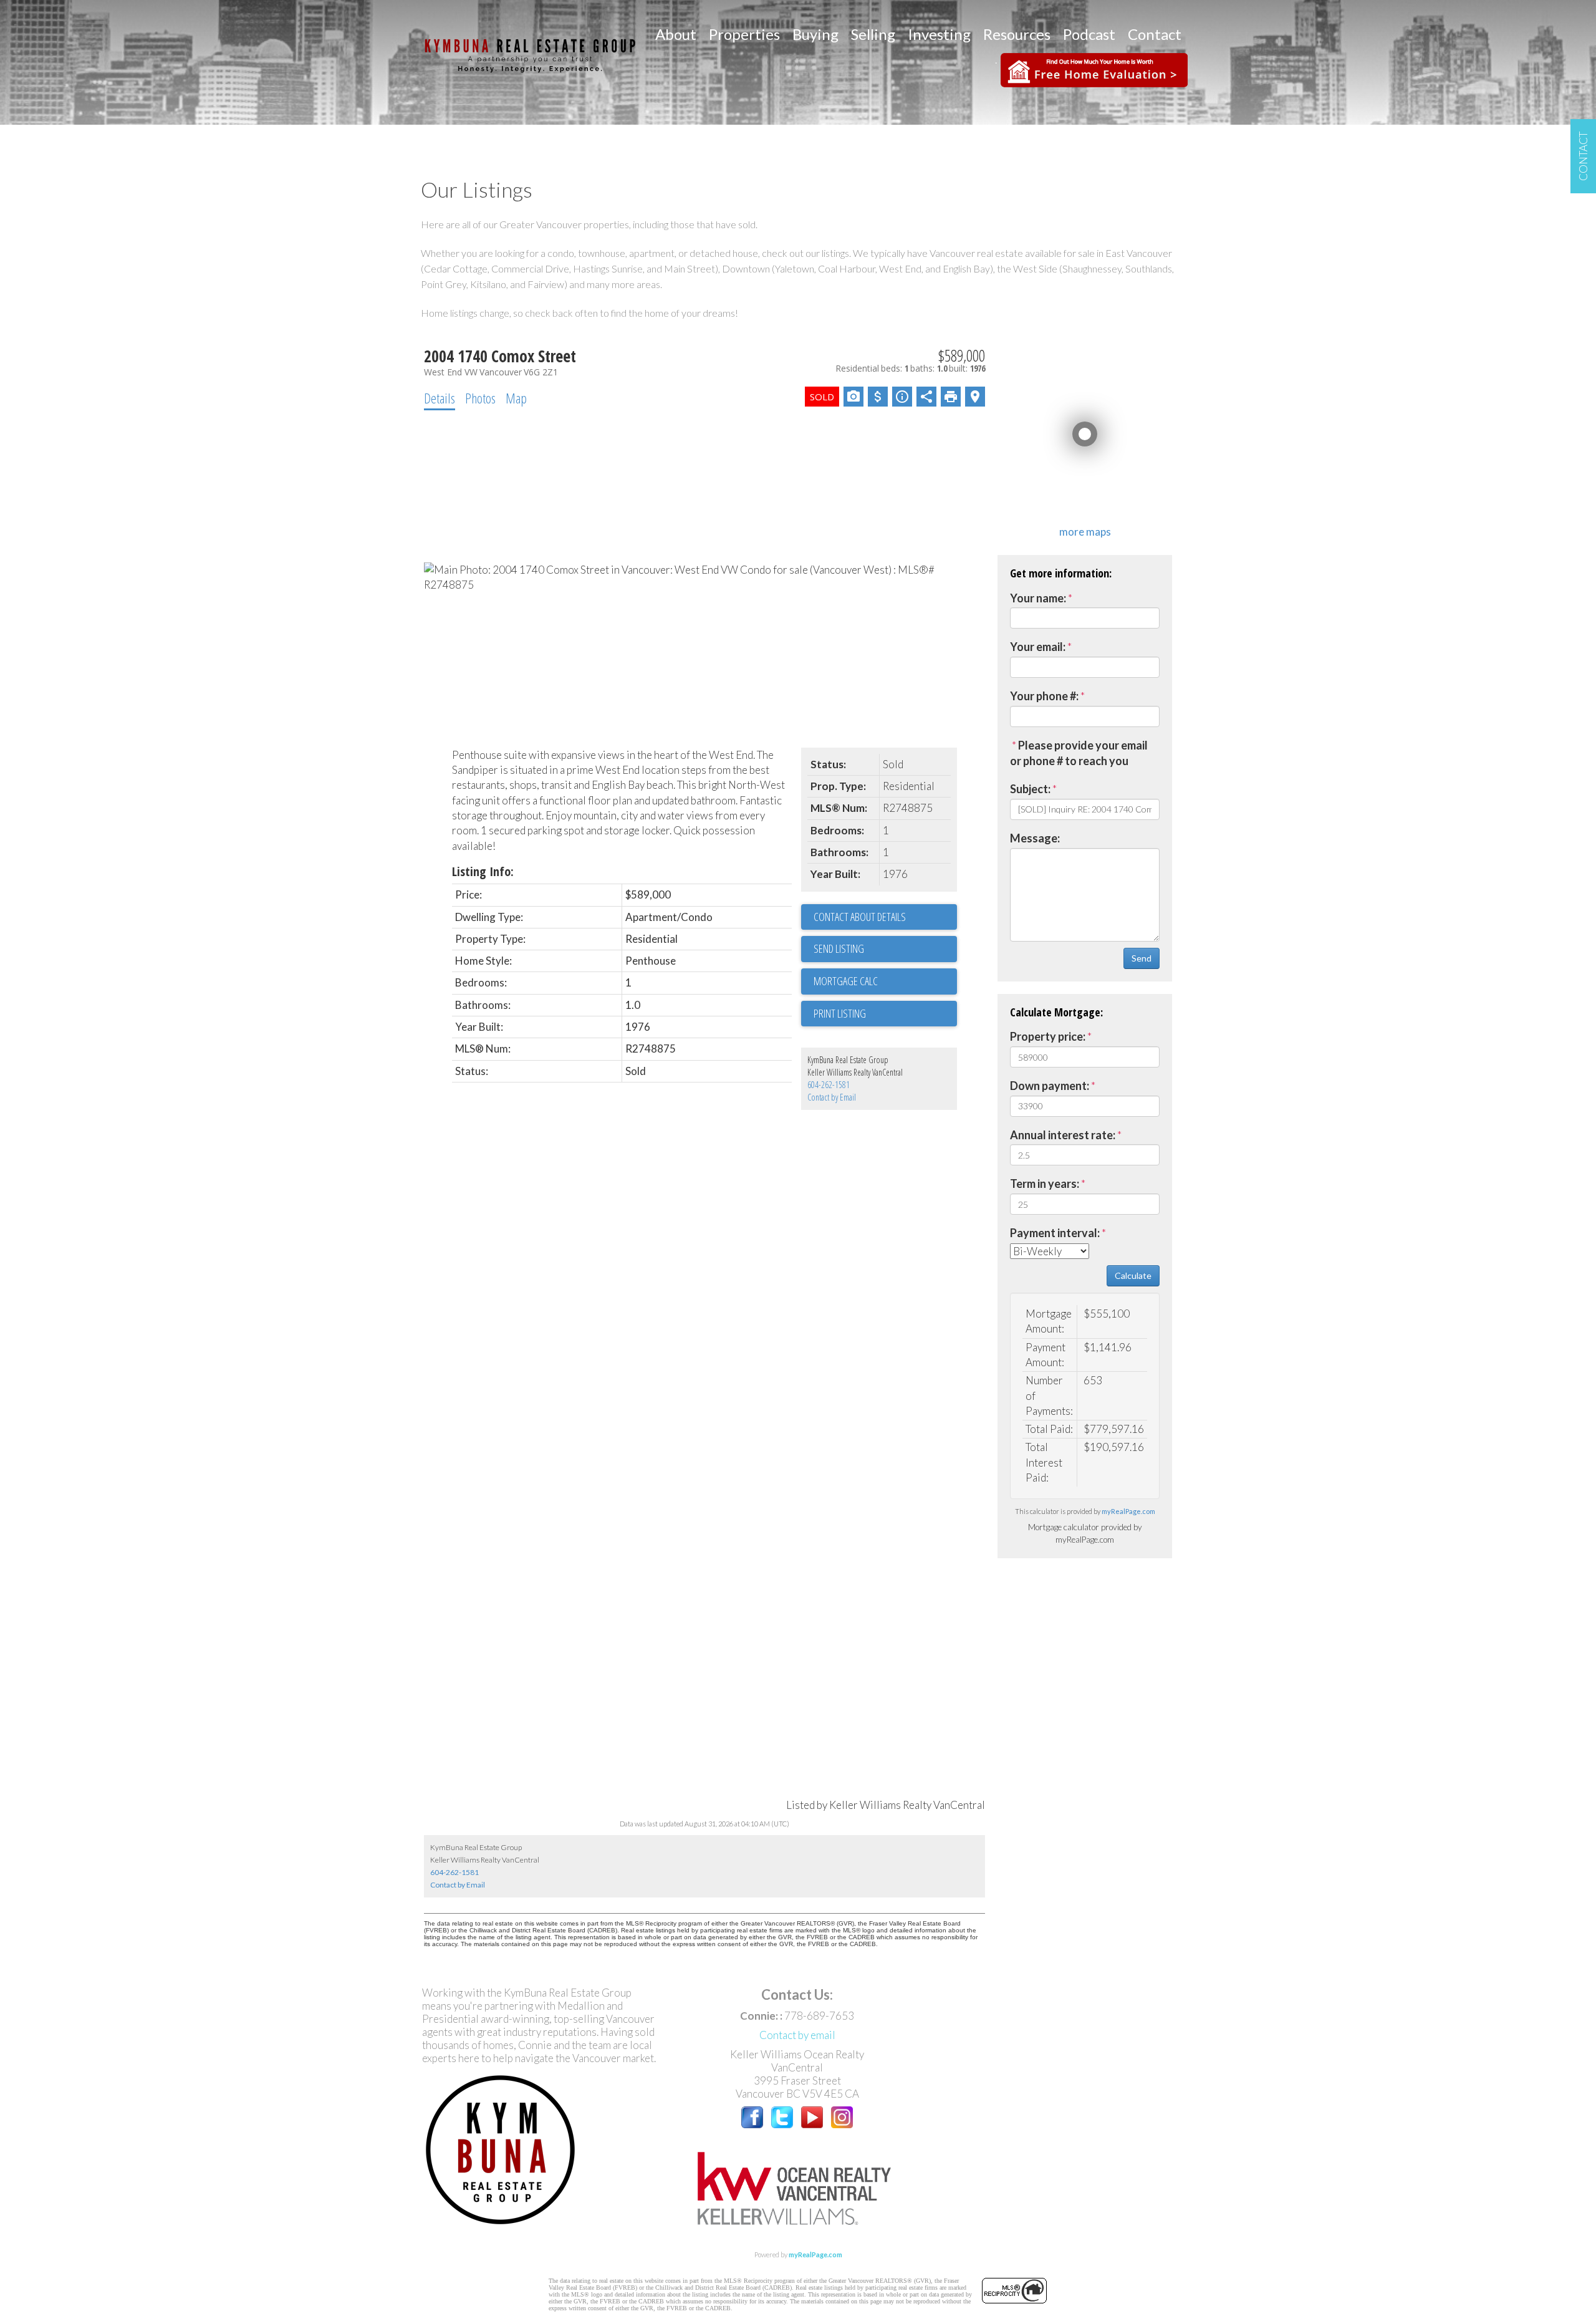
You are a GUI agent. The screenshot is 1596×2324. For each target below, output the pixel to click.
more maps (1085, 532)
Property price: (1048, 1036)
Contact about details (860, 917)
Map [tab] (516, 398)
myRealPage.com (1128, 1511)
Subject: (1030, 789)
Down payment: (1050, 1086)
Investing (939, 34)
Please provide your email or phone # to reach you (1079, 753)
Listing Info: (483, 871)
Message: (1035, 838)
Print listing (840, 1013)
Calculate (1133, 1275)
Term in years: (1045, 1184)
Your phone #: (1044, 696)
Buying (815, 34)
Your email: (1038, 647)
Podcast (1089, 34)
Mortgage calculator (885, 981)
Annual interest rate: (1063, 1135)
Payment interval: (1055, 1233)
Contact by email (797, 2035)
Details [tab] (440, 398)
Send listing (839, 948)
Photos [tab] (480, 398)
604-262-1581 (829, 1085)
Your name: (1038, 598)
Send (1142, 958)
